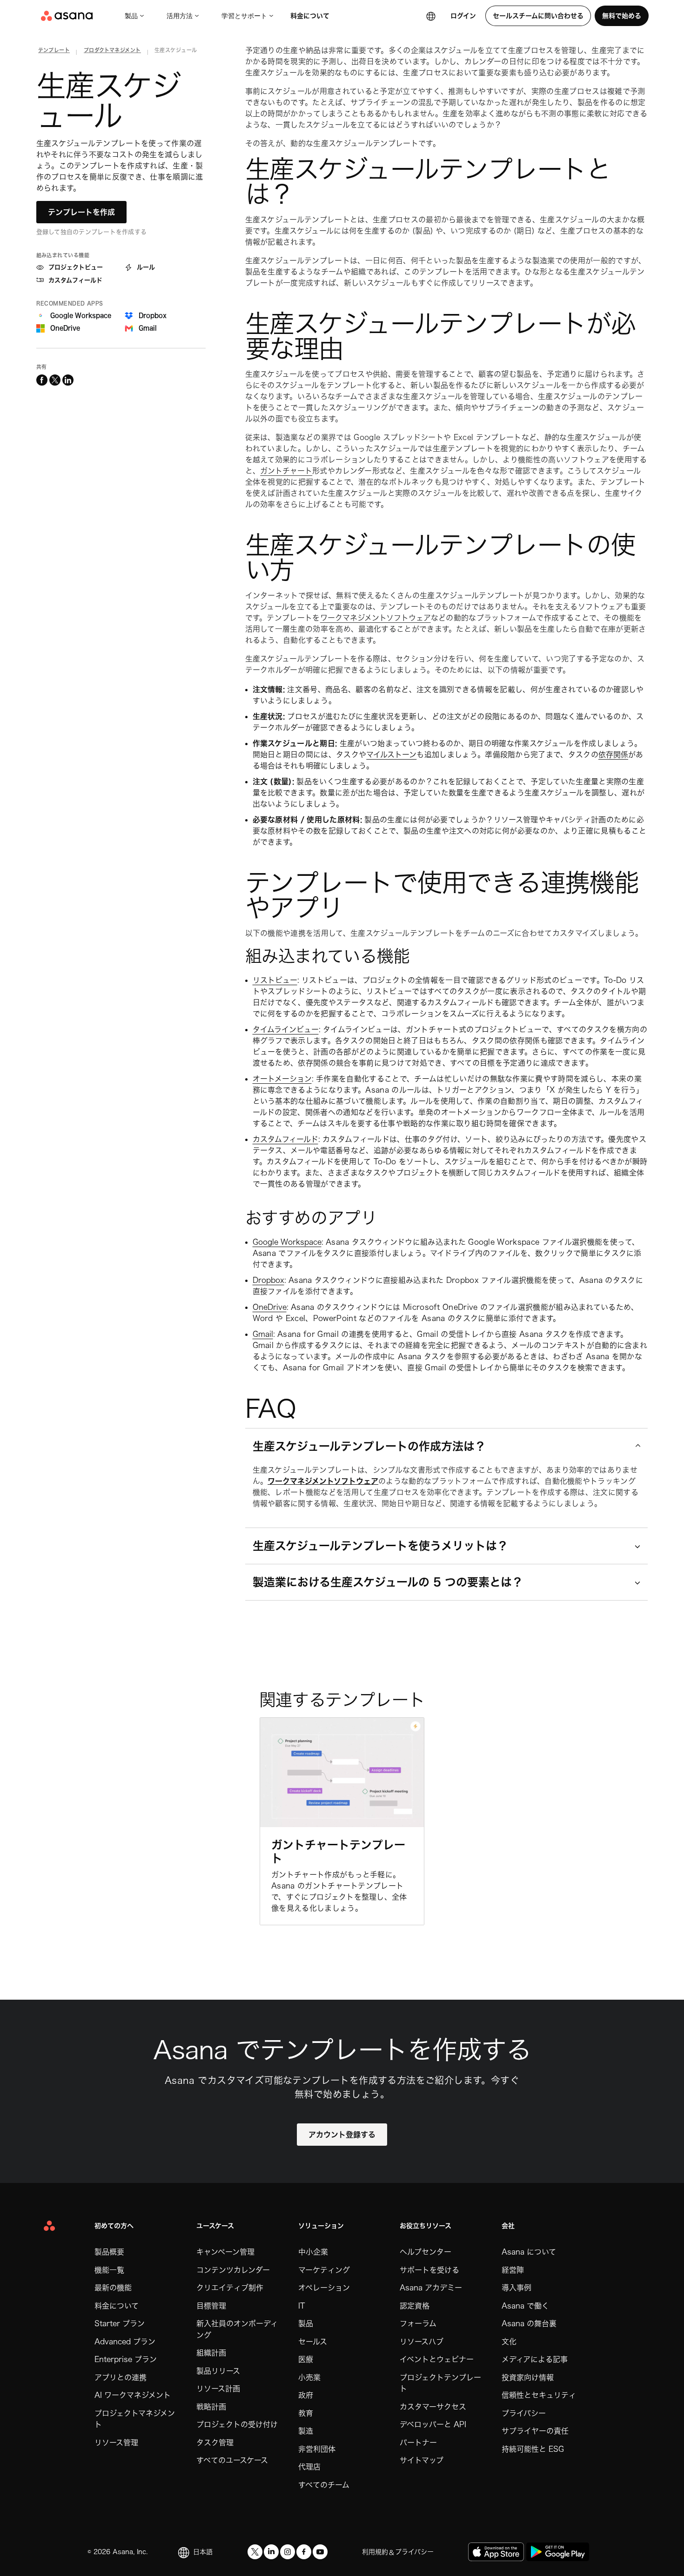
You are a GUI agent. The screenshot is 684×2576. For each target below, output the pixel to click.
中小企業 (313, 2252)
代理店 (309, 2467)
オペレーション (324, 2288)
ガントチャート (286, 471)
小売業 (309, 2377)
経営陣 (513, 2270)
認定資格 (415, 2306)
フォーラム (418, 2323)
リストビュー (275, 980)
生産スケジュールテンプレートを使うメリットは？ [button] (380, 1546)
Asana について (529, 2252)
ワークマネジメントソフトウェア (376, 618)
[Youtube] (320, 2552)
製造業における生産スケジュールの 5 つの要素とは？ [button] (388, 1582)
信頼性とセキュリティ (539, 2395)
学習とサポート (244, 16)
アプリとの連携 (121, 2377)
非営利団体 (317, 2449)
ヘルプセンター (426, 2252)
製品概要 (109, 2252)
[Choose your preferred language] (431, 16)
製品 (131, 16)
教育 (306, 2413)
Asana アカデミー (431, 2288)
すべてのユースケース (232, 2460)
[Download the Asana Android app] (558, 2552)
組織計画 (211, 2353)
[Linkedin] (271, 2552)
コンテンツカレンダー (233, 2270)
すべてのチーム (324, 2485)
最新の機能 (113, 2288)
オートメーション (282, 1079)
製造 (306, 2431)
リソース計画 (218, 2389)
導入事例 (516, 2288)
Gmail (263, 1334)
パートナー (418, 2443)
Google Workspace (287, 1242)
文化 (509, 2342)
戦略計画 (211, 2407)
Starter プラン (120, 2323)
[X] (255, 2552)
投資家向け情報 (528, 2377)
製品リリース (218, 2371)
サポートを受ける (429, 2270)
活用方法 (180, 16)
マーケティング (324, 2270)
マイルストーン (391, 754)
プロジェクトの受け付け (237, 2424)
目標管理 (211, 2306)
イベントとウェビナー (437, 2359)
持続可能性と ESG (533, 2449)
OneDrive (270, 1307)
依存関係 (613, 754)
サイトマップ (422, 2460)
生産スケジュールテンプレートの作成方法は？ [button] (369, 1446)
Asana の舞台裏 (529, 2323)
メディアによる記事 (535, 2359)
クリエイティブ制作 (230, 2288)
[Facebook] (304, 2552)
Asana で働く (525, 2306)
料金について (310, 16)
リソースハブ (422, 2342)
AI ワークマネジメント (133, 2395)
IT (302, 2306)
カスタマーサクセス (433, 2407)
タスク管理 (215, 2443)
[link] (54, 52)
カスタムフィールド (285, 1139)
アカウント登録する (342, 2135)
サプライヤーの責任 (535, 2431)
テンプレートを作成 (81, 212)
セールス (313, 2342)
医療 (306, 2359)
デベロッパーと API (433, 2424)
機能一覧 (109, 2270)
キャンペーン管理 (225, 2252)
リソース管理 (116, 2443)
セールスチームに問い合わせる (538, 16)
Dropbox (268, 1280)
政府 (306, 2395)
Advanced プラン (125, 2342)
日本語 (203, 2552)
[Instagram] (288, 2552)
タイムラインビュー (286, 1029)
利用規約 (375, 2552)
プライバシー (524, 2413)
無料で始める (622, 16)
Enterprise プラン (126, 2359)
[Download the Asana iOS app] (496, 2552)
